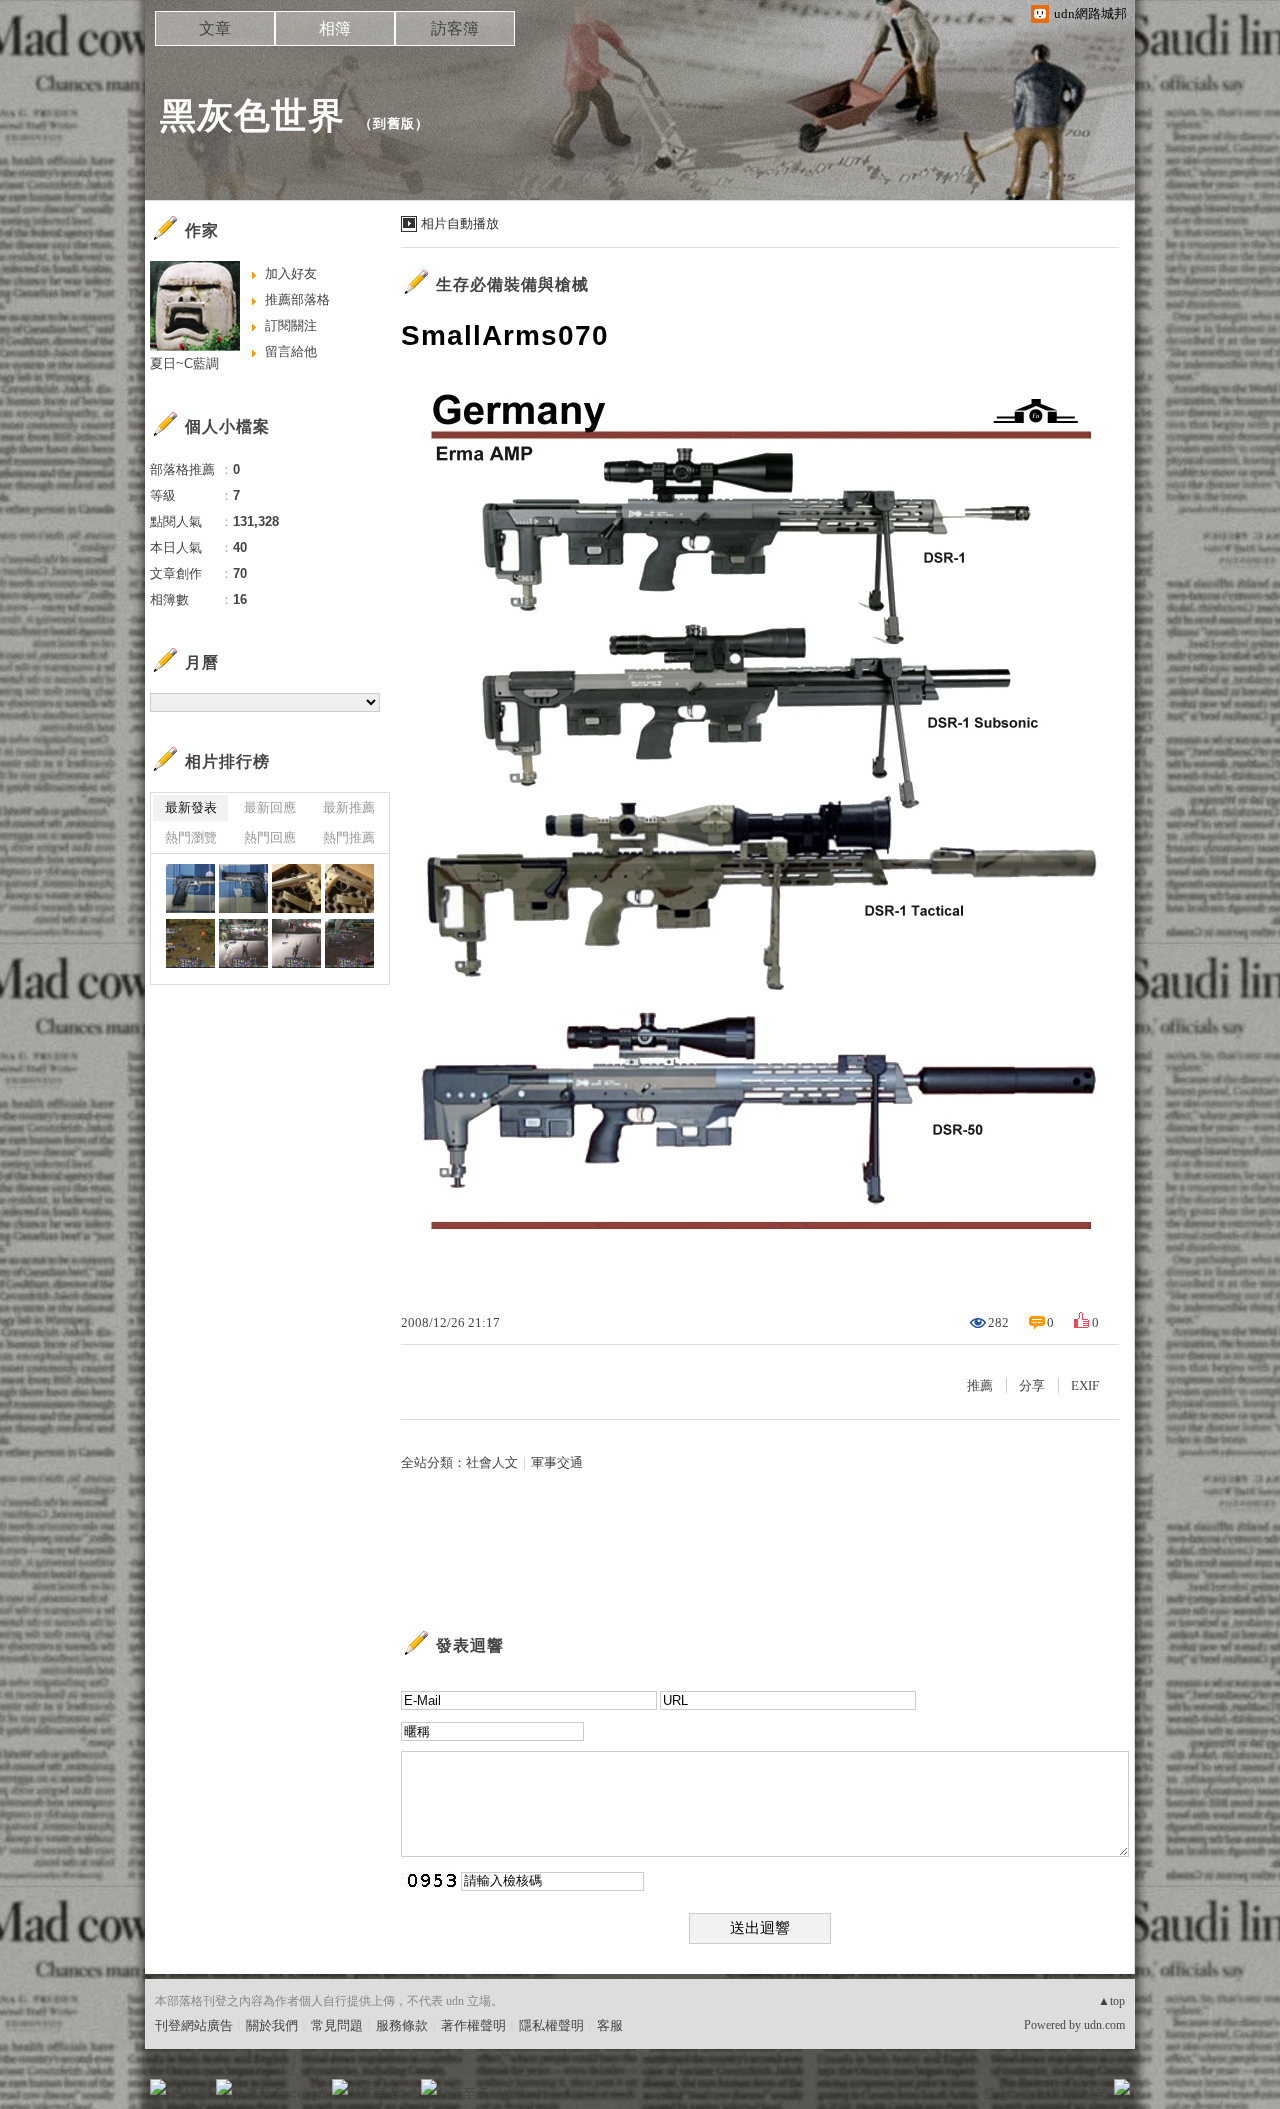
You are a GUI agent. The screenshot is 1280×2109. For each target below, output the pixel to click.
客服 (610, 2025)
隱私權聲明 (551, 2025)
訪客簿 (455, 28)
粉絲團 (190, 2093)
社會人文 (492, 1462)
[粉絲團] (158, 2087)
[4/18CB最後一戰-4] (243, 943)
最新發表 (191, 807)
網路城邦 (1082, 2093)
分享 (1032, 1385)
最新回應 (270, 807)
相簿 (335, 28)
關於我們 (272, 2025)
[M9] (190, 888)
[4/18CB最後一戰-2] (349, 943)
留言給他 (291, 351)
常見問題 (337, 2025)
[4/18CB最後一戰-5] (190, 943)
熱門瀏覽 (191, 837)
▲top (1111, 2001)
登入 (996, 2093)
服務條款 (402, 2025)
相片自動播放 (460, 223)
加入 (1032, 2093)
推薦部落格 (297, 299)
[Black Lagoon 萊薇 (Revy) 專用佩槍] (296, 888)
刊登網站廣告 (194, 2025)
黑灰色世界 (252, 115)
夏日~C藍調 (184, 363)
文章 (215, 28)
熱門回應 (270, 837)
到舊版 (394, 123)
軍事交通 (557, 1462)
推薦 (980, 1385)
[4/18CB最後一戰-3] (296, 943)
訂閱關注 (291, 325)
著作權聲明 (473, 2025)
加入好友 (291, 273)
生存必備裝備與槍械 (512, 284)
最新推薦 (349, 807)
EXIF (1085, 1385)
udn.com (1104, 2025)
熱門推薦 (349, 837)
